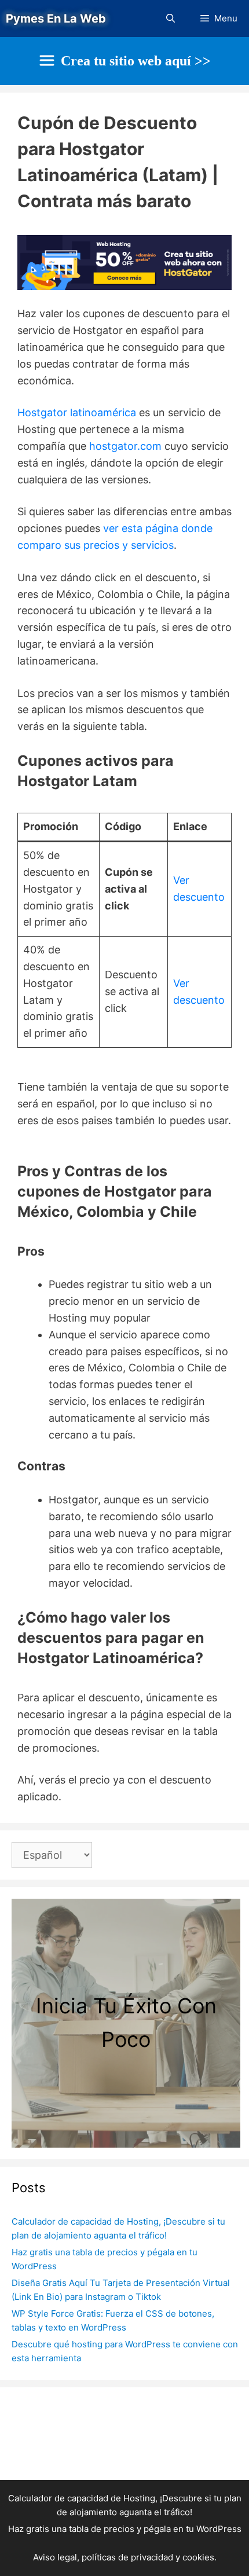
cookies (198, 2557)
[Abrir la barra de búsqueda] (170, 19)
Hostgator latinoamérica (77, 412)
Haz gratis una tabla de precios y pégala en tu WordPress (125, 2529)
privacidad (152, 2557)
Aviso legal (55, 2557)
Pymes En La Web (56, 19)
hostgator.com (125, 446)
